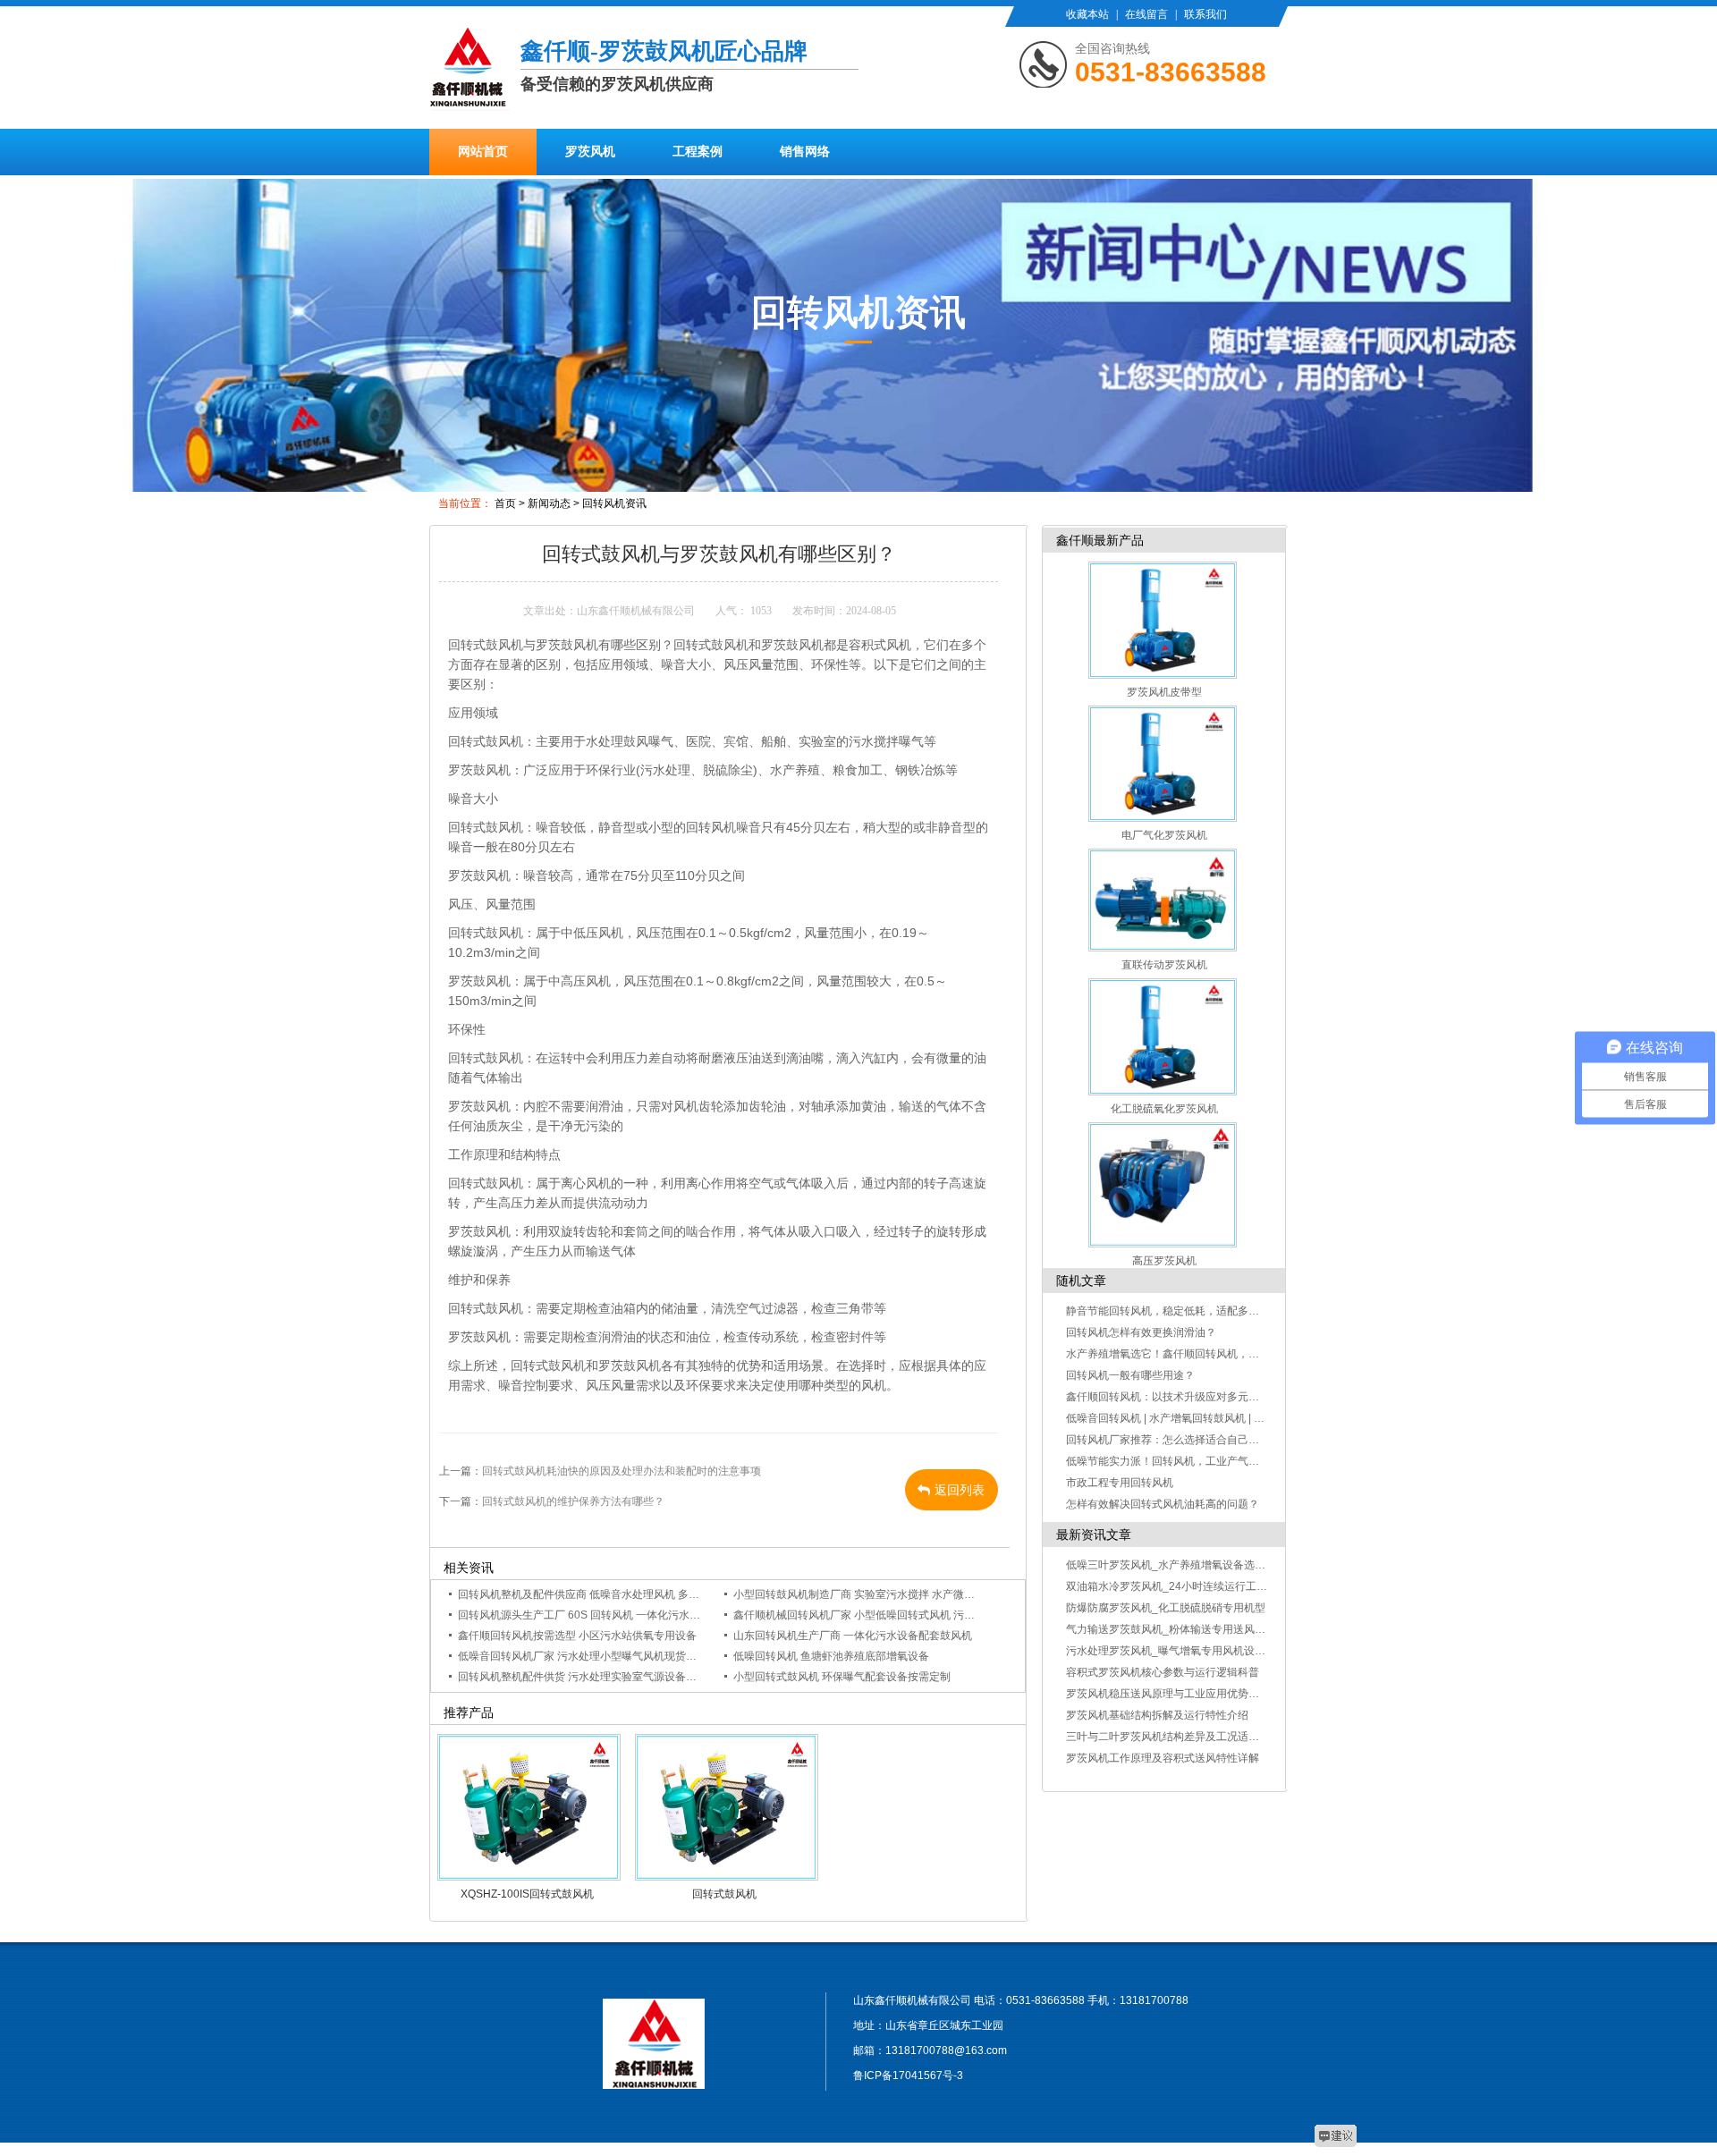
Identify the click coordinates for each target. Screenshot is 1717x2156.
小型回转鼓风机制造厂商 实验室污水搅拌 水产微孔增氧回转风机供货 (897, 1594)
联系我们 (1205, 14)
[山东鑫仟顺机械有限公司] (654, 2041)
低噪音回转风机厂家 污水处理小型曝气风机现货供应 (583, 1656)
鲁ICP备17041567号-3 (908, 2076)
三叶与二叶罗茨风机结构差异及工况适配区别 (1173, 1737)
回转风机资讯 (614, 503)
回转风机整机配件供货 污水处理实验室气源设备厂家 (583, 1677)
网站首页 (483, 152)
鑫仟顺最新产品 (1100, 540)
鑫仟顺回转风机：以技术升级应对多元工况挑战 (1179, 1397)
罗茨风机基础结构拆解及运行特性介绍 (1157, 1715)
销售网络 (805, 152)
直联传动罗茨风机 (1164, 965)
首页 (505, 503)
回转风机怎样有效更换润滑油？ (1141, 1332)
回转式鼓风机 (724, 1894)
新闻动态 (549, 503)
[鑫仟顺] (469, 93)
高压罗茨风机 (1164, 1261)
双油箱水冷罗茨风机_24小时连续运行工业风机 (1177, 1586)
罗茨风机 (590, 152)
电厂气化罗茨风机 (1164, 835)
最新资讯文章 (1094, 1535)
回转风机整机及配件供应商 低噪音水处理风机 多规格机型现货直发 (616, 1594)
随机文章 (1081, 1281)
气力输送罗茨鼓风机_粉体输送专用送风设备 (1171, 1629)
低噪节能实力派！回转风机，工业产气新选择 (1173, 1461)
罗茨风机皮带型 (1164, 692)
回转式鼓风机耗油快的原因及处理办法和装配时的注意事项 (622, 1471)
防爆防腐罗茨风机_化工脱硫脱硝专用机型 (1166, 1608)
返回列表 (960, 1490)
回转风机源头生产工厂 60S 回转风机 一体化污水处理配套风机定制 (617, 1615)
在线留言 (1146, 14)
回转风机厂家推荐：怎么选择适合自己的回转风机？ (1189, 1440)
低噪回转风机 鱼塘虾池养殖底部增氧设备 (831, 1656)
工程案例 (698, 152)
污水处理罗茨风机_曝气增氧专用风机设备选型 (1176, 1651)
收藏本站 (1087, 14)
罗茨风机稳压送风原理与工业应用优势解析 (1168, 1694)
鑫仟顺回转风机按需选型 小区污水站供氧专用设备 (577, 1636)
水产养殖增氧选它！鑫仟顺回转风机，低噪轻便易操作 (1195, 1354)
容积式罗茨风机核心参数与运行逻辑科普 (1163, 1672)
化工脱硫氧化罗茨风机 (1164, 1109)
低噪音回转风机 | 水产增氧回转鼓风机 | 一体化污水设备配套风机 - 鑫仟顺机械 (1250, 1418)
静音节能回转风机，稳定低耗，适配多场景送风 (1179, 1311)
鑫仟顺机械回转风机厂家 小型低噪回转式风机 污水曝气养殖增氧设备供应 (908, 1615)
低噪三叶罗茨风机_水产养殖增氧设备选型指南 (1176, 1565)
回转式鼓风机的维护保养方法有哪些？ (573, 1501)
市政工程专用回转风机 (1120, 1483)
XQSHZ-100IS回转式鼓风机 (527, 1894)
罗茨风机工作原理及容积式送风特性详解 (1163, 1758)
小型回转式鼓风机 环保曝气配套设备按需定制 (842, 1677)
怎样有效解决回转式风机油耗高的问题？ (1163, 1504)
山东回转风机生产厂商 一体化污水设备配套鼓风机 (853, 1636)
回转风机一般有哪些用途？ (1130, 1375)
